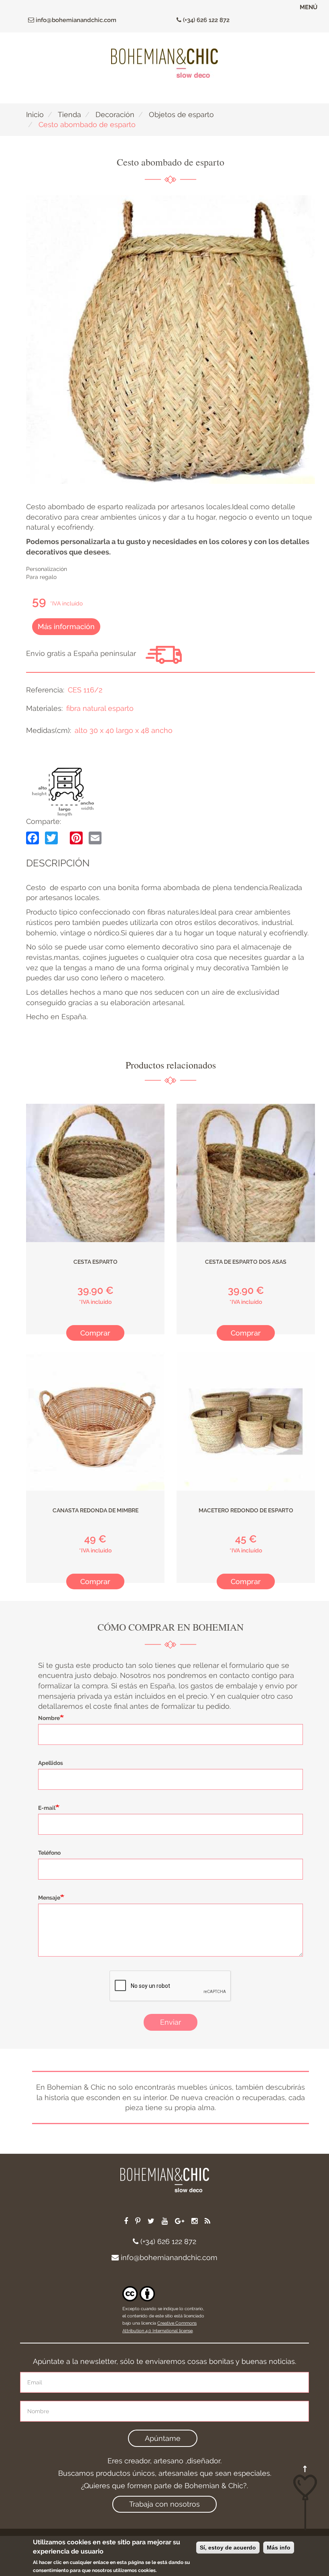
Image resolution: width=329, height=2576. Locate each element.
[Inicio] (164, 63)
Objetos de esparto (181, 114)
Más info (279, 2548)
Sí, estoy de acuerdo (228, 2548)
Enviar (171, 2022)
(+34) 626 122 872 (205, 20)
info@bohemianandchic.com (75, 20)
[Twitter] (51, 838)
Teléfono (49, 1853)
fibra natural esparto (100, 708)
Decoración (115, 114)
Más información (66, 626)
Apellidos (51, 1763)
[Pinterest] (76, 838)
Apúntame (163, 2438)
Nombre (49, 1718)
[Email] (95, 838)
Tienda (69, 114)
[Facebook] (32, 838)
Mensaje (49, 1898)
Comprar (95, 1333)
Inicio (35, 114)
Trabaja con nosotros (164, 2504)
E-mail (47, 1808)
